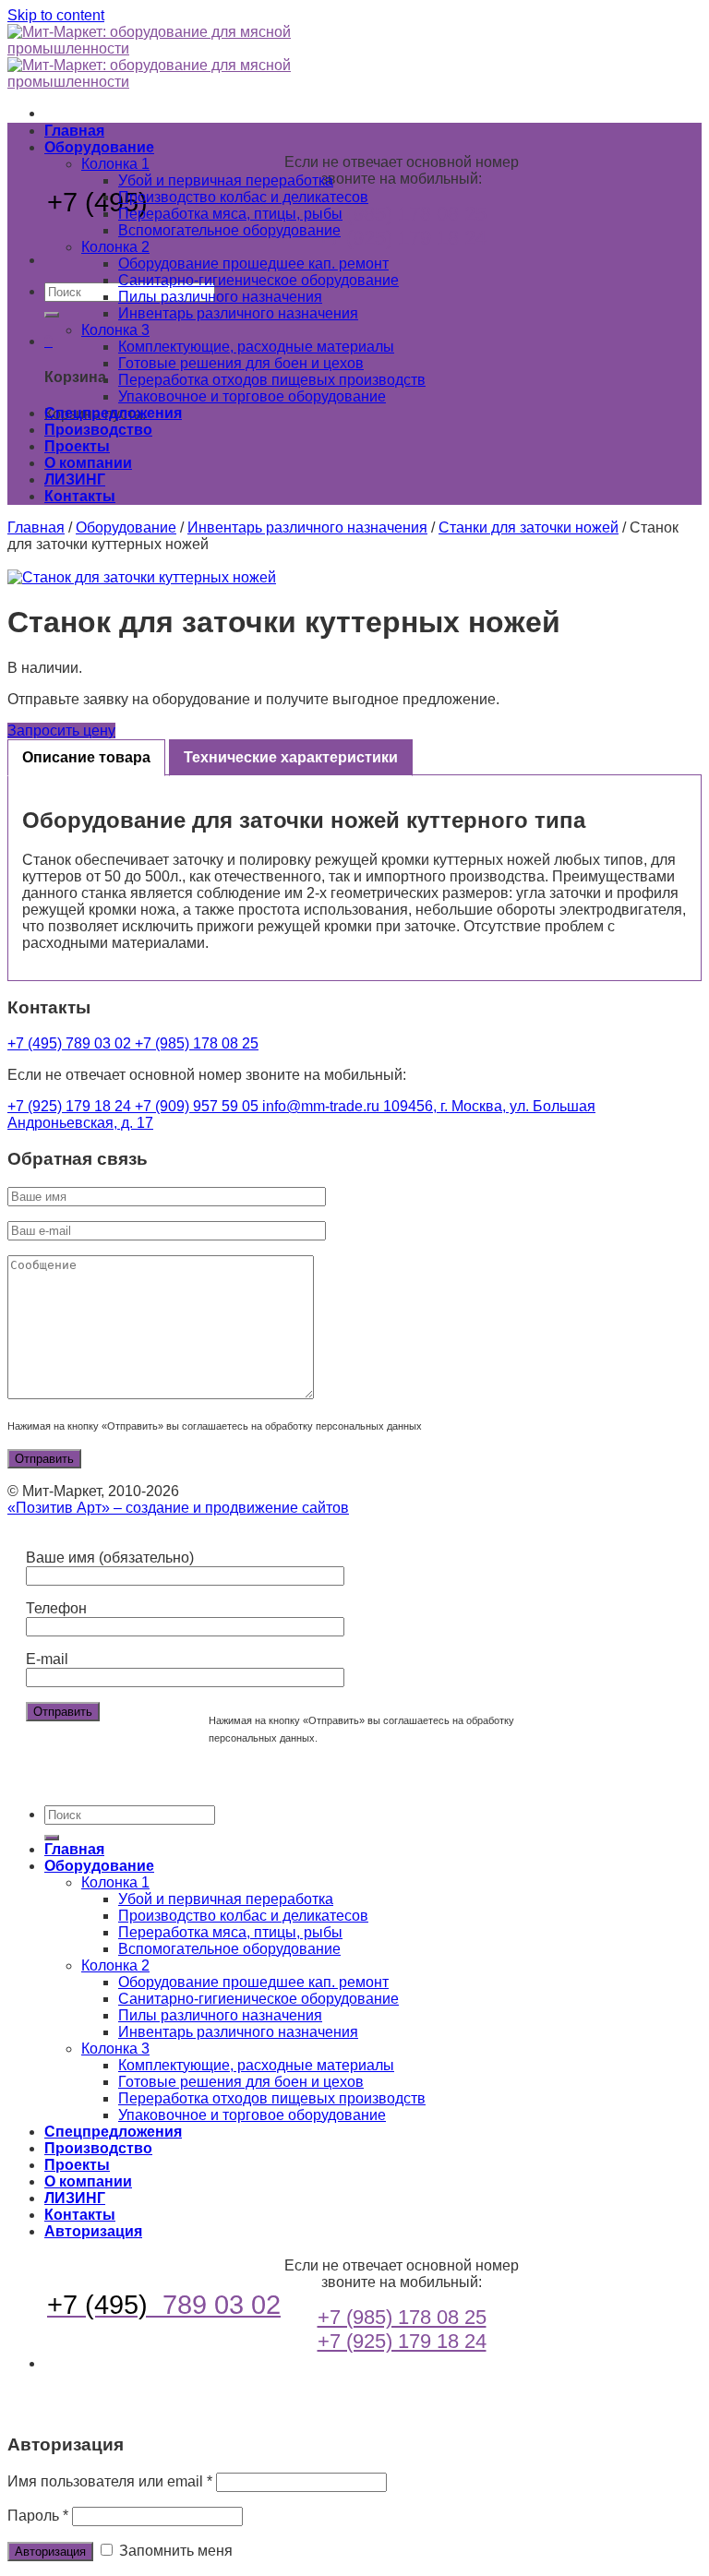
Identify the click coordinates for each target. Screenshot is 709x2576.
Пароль (38, 2516)
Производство (98, 430)
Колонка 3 (115, 330)
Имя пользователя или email (110, 2481)
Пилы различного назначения (220, 297)
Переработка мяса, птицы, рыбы (230, 214)
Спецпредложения (113, 413)
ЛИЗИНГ (75, 479)
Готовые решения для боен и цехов (241, 363)
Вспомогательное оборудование (229, 230)
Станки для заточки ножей (529, 527)
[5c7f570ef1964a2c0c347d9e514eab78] (354, 578)
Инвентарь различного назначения (238, 313)
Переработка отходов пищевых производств (272, 380)
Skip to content (56, 15)
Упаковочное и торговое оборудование (252, 396)
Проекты (77, 446)
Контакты (80, 496)
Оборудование (99, 147)
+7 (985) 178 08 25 (402, 214)
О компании (88, 463)
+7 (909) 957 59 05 (198, 1106)
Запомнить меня (174, 2551)
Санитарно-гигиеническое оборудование (258, 280)
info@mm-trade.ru (323, 1106)
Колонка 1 (115, 164)
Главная (74, 131)
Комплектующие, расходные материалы (256, 347)
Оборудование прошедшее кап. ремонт (253, 264)
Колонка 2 (115, 247)
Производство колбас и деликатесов (243, 197)
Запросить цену (61, 731)
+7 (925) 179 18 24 (402, 238)
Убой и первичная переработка (226, 180)
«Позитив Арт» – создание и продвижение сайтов (178, 1508)
